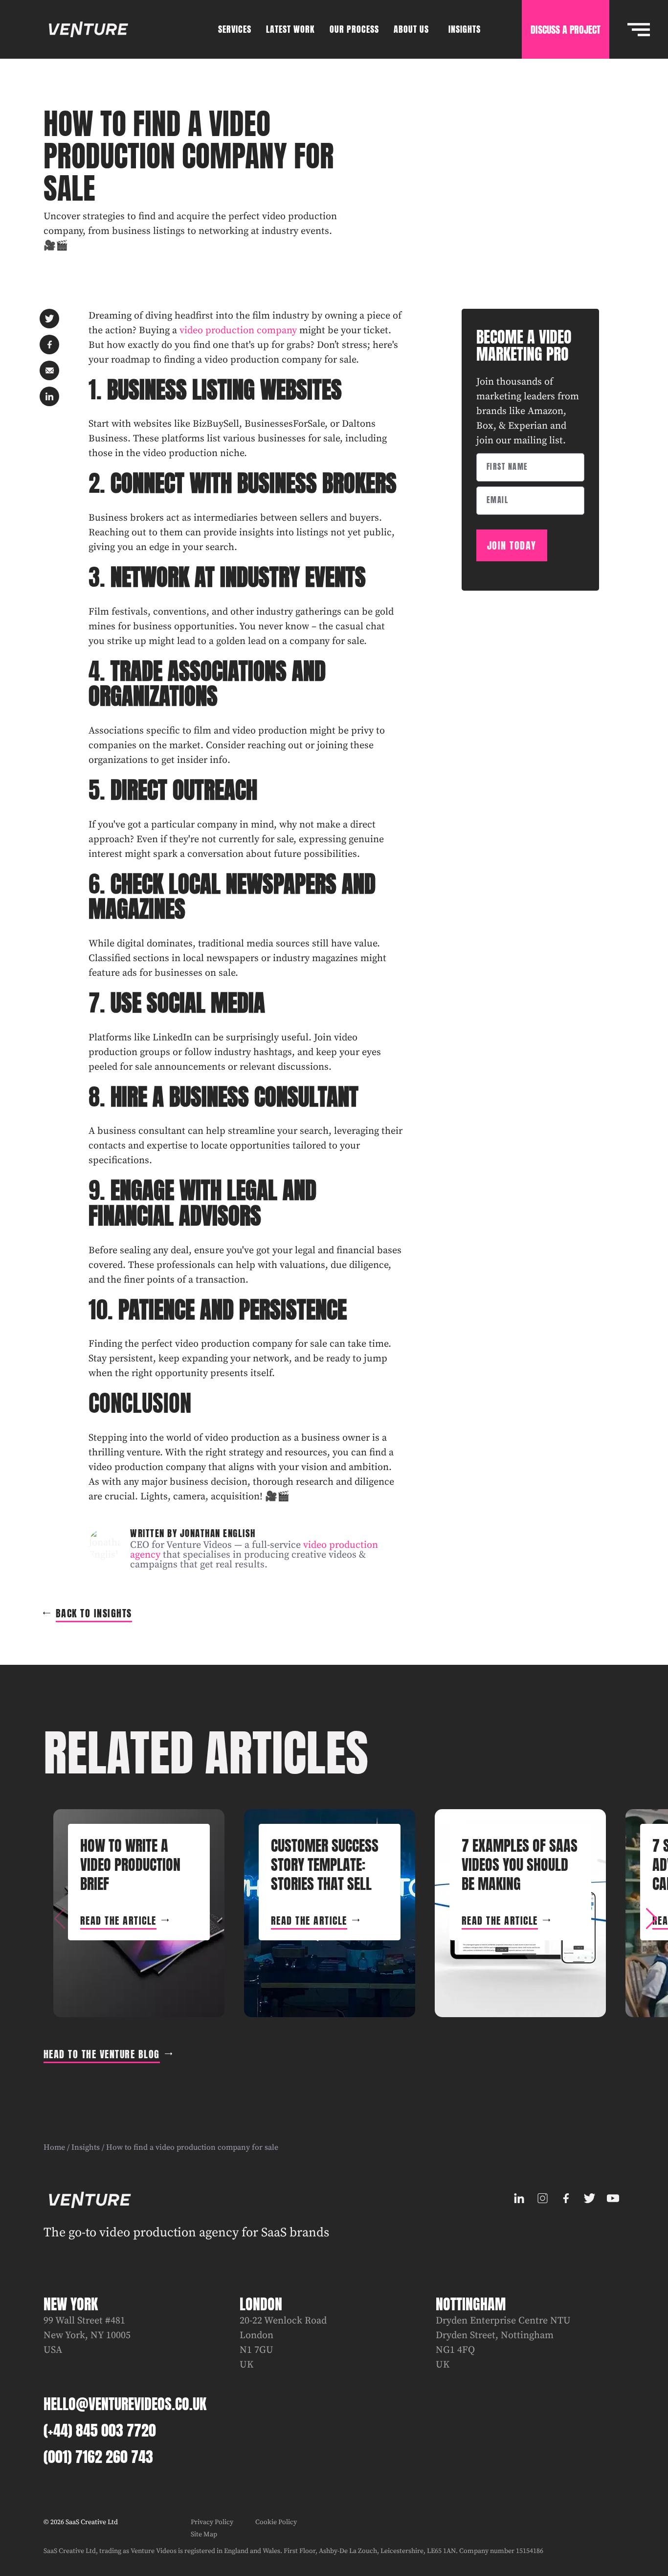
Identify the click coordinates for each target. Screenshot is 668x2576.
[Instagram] (542, 2198)
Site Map (204, 2534)
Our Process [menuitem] (354, 29)
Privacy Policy (212, 2522)
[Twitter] (589, 2198)
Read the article (118, 1920)
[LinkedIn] (519, 2198)
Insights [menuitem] (465, 29)
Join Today (512, 545)
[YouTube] (613, 2198)
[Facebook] (566, 2198)
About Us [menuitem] (411, 29)
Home (54, 2147)
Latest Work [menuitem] (290, 29)
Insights (86, 2147)
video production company (238, 331)
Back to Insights (94, 1613)
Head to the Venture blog (102, 2054)
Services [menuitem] (235, 29)
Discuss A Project (566, 30)
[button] (651, 1919)
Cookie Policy (276, 2522)
